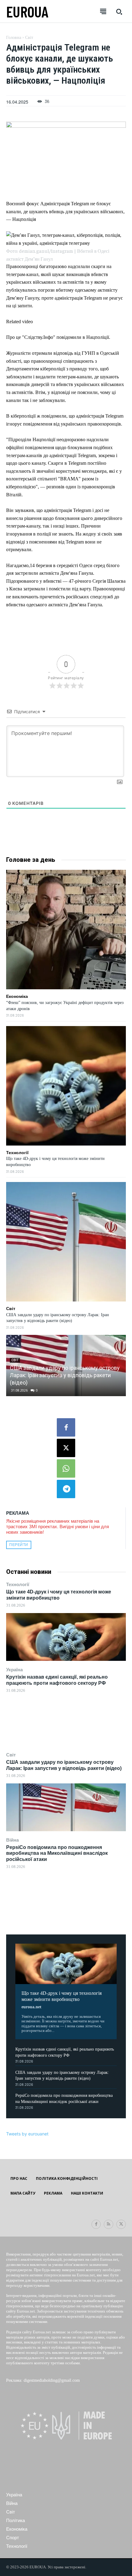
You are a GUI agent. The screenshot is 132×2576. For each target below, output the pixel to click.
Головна (14, 38)
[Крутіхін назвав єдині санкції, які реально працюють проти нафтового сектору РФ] (66, 1722)
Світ (11, 1755)
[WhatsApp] (66, 1468)
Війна (12, 1840)
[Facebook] (66, 1427)
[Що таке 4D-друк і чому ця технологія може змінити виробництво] (66, 1637)
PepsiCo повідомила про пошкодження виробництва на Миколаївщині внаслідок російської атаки (57, 1853)
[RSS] (109, 2224)
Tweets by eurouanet (27, 2134)
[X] (66, 1448)
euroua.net (31, 2007)
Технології (18, 1584)
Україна (14, 1670)
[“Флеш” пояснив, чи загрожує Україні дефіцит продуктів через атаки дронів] (66, 930)
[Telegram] (66, 1489)
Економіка (17, 996)
